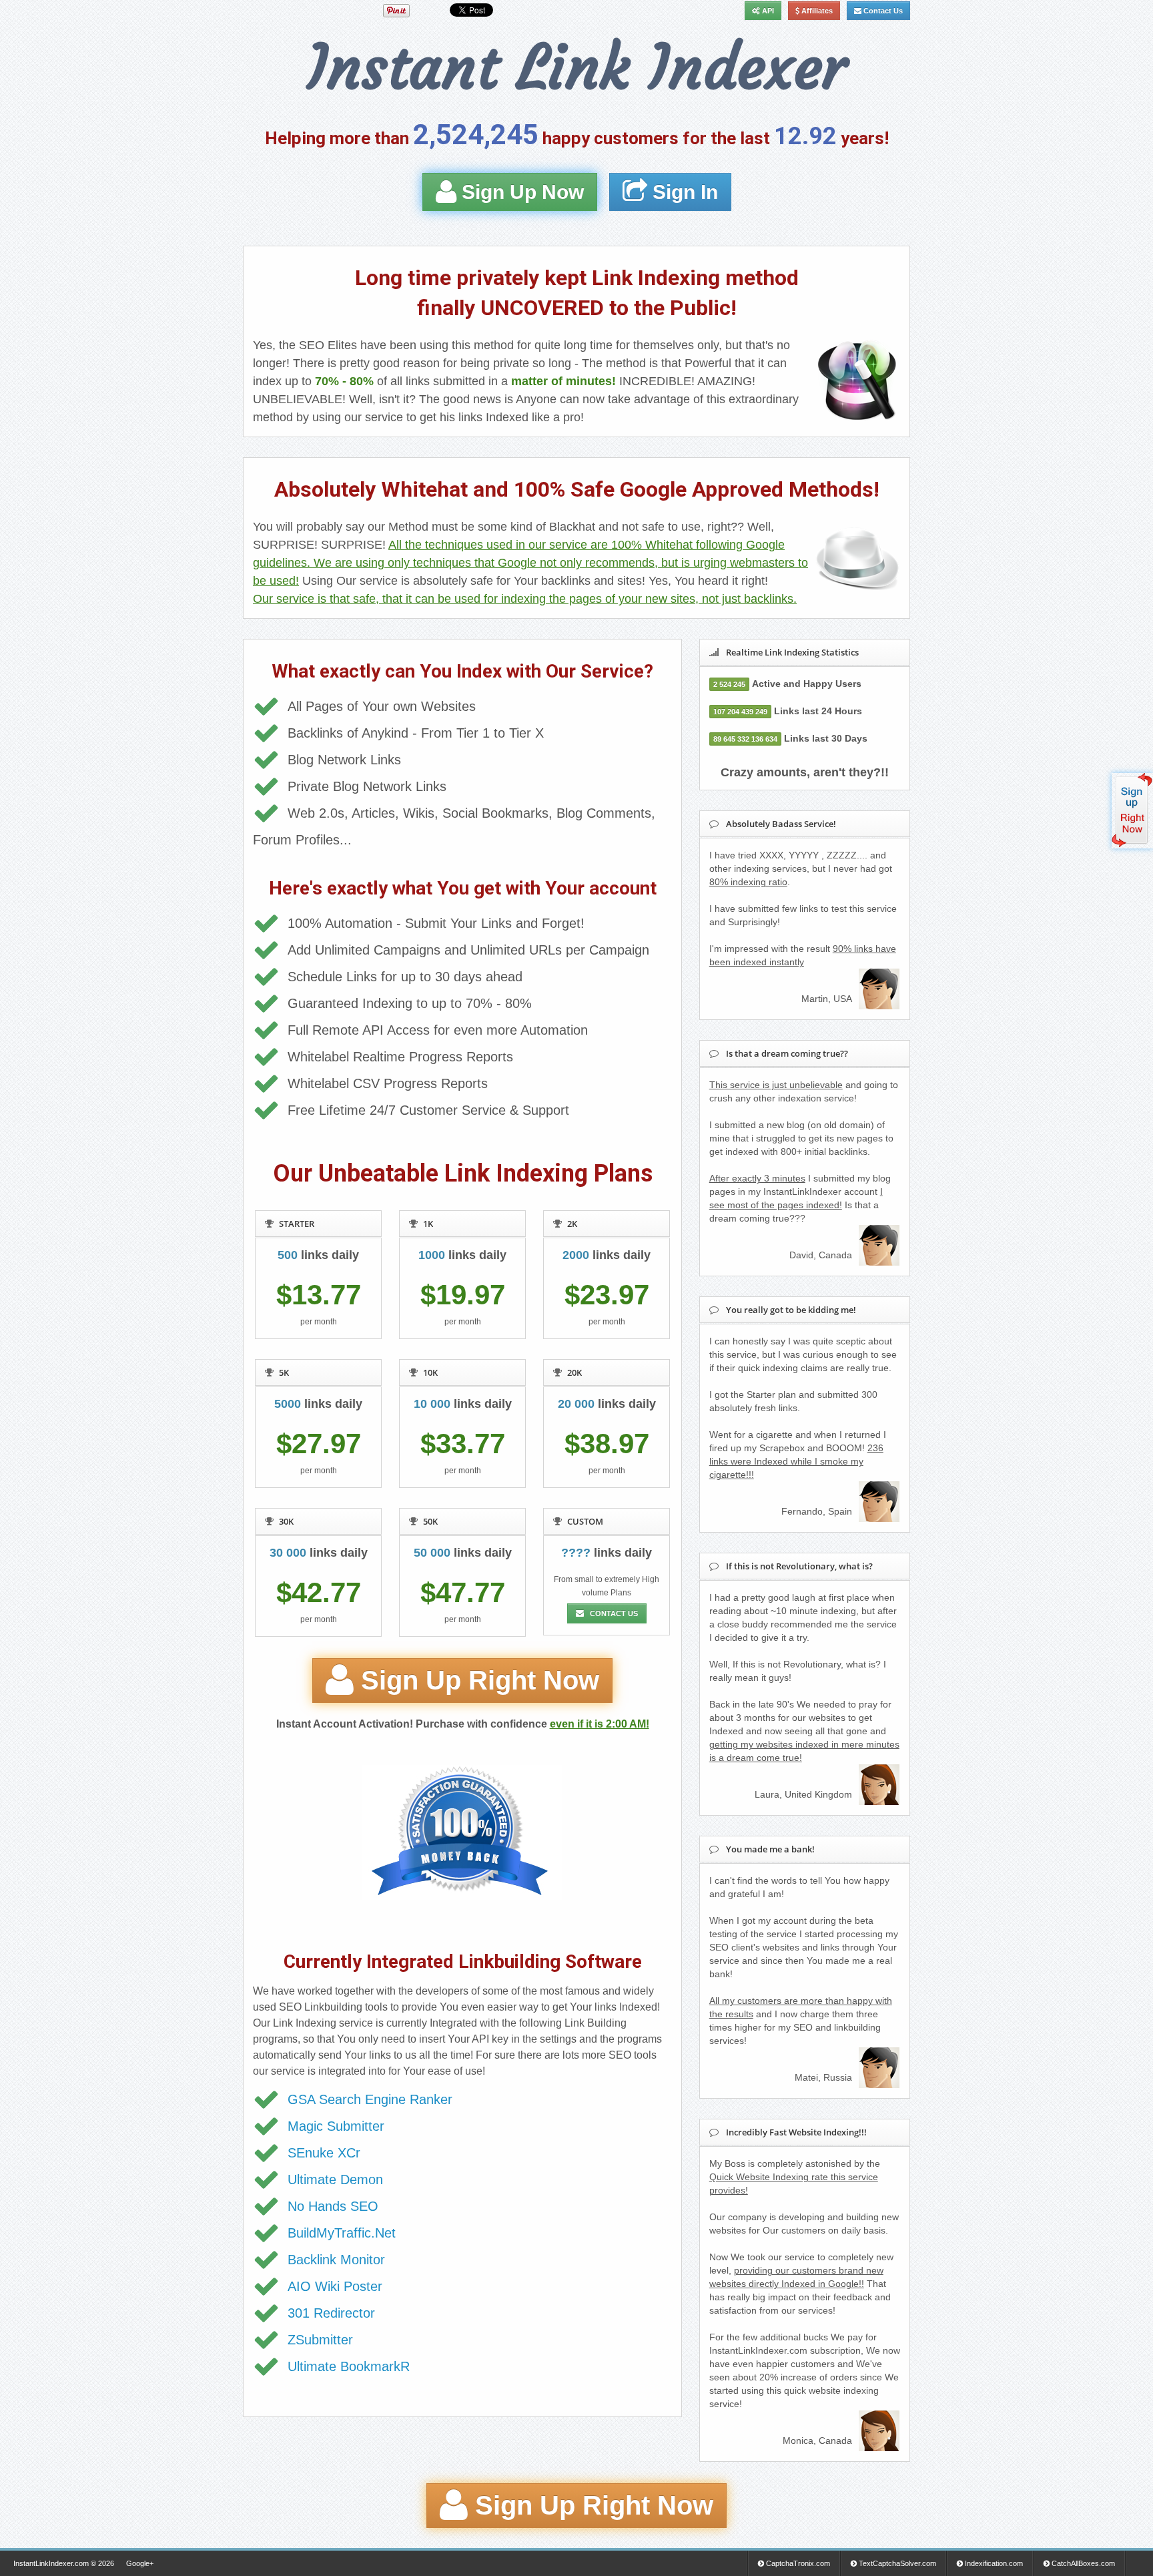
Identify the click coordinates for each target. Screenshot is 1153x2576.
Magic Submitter (336, 2126)
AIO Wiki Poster (335, 2286)
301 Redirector (331, 2313)
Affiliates (816, 11)
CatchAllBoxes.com (1082, 2563)
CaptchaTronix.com (797, 2563)
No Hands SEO (333, 2206)
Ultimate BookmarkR (349, 2366)
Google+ (140, 2563)
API (767, 11)
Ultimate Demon (335, 2179)
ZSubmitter (320, 2340)
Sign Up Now (520, 192)
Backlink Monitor (336, 2260)
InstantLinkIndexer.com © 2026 (64, 2563)
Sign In (683, 192)
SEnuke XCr (324, 2153)
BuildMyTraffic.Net (342, 2233)
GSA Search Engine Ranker (370, 2099)
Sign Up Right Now (476, 1681)
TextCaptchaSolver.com (896, 2563)
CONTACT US (613, 1613)
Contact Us (882, 11)
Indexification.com (993, 2563)
